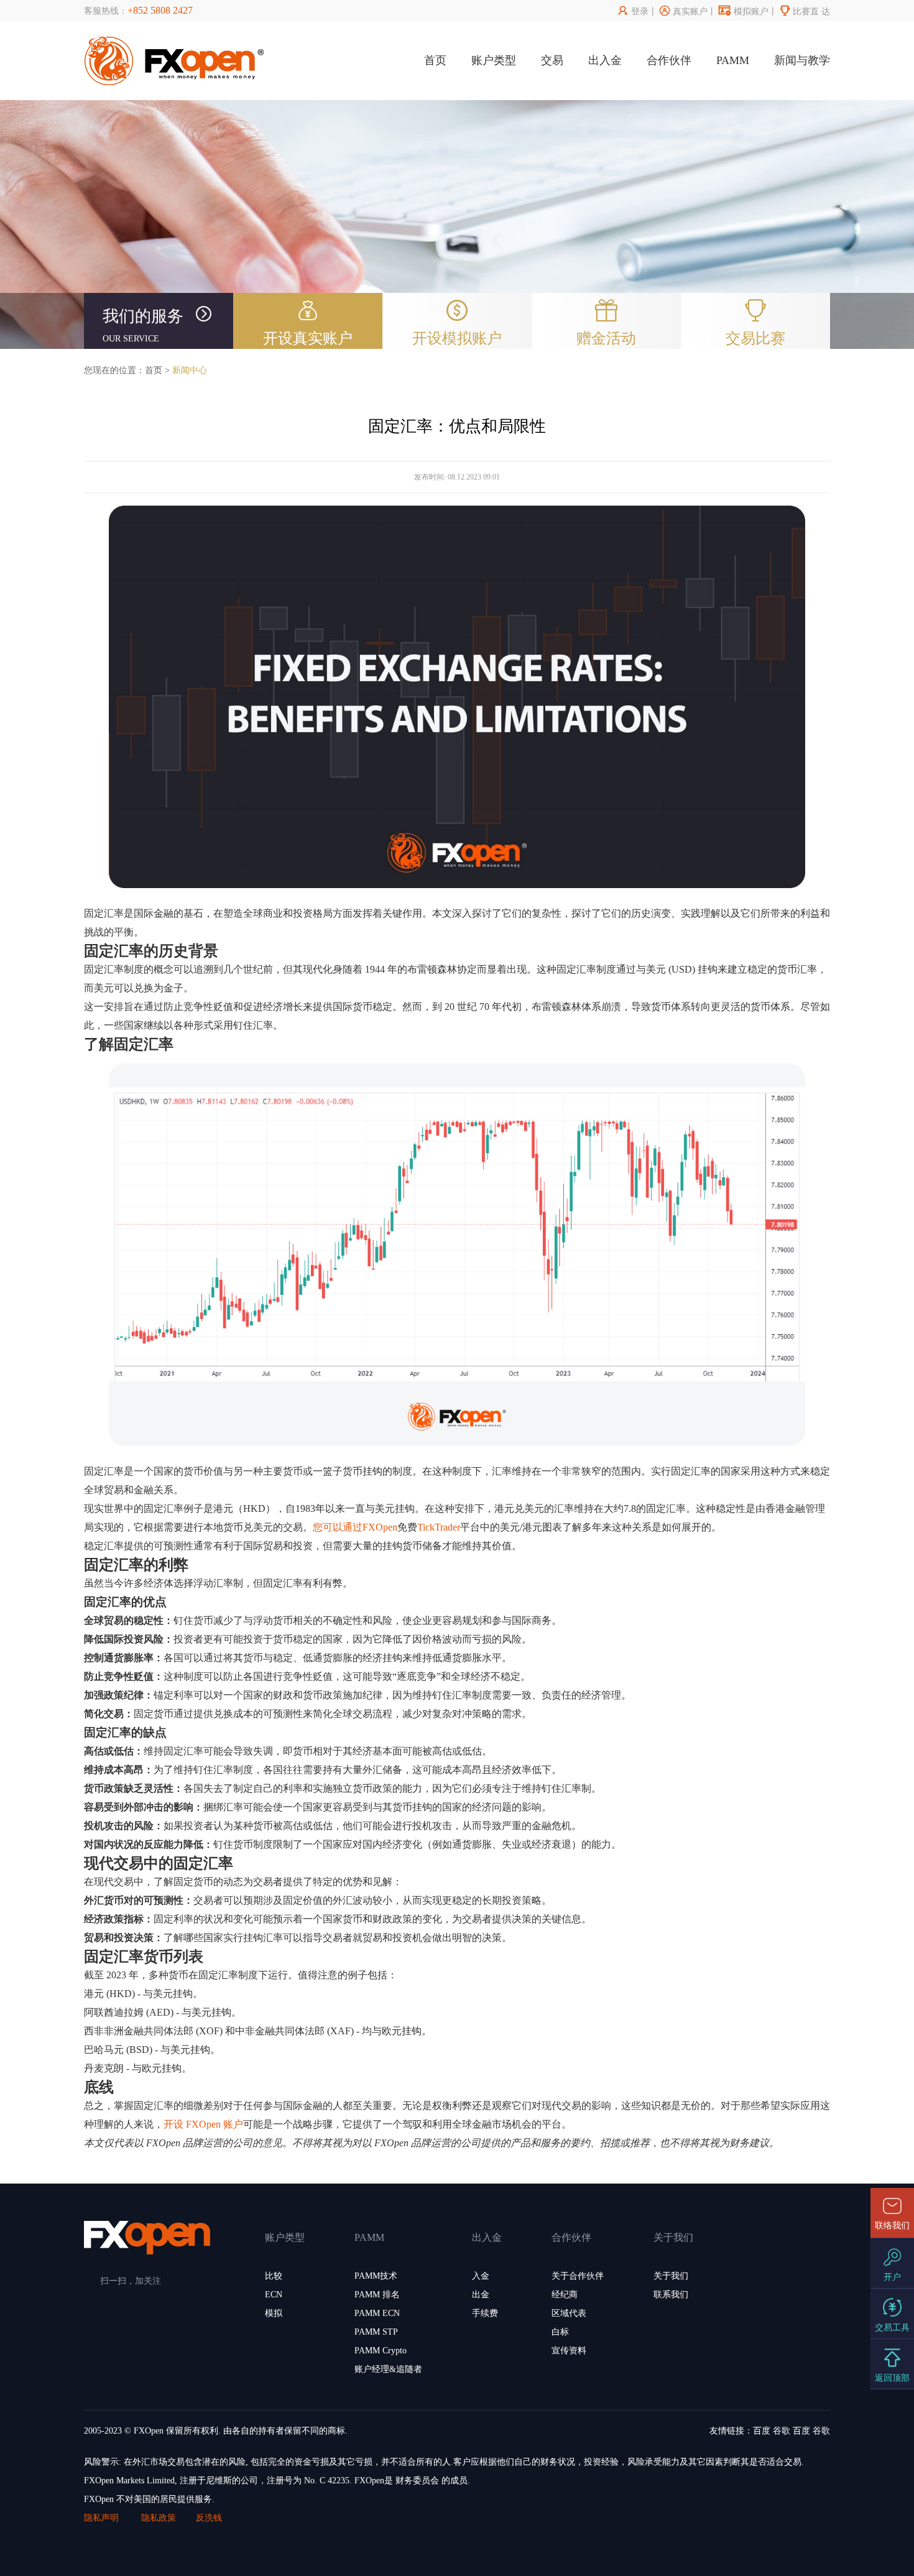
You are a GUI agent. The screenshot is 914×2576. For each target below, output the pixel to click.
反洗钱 (209, 2518)
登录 (633, 12)
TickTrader (439, 1527)
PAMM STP (376, 2332)
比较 (274, 2276)
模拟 (274, 2313)
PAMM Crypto (381, 2351)
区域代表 (569, 2313)
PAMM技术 (376, 2276)
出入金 (605, 60)
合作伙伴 (669, 60)
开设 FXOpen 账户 (203, 2124)
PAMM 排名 (377, 2295)
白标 (560, 2332)
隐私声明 (103, 2518)
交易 (552, 60)
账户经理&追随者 (388, 2369)
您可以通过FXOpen (355, 1527)
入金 (481, 2276)
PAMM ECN (377, 2313)
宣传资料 (569, 2351)
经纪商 (565, 2295)
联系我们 (671, 2295)
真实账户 (684, 12)
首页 (435, 60)
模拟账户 (744, 12)
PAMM (733, 60)
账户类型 (494, 60)
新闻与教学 (802, 60)
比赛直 (799, 12)
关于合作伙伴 (578, 2276)
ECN (274, 2295)
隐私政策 (159, 2518)
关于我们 (671, 2276)
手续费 (485, 2313)
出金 (481, 2295)
